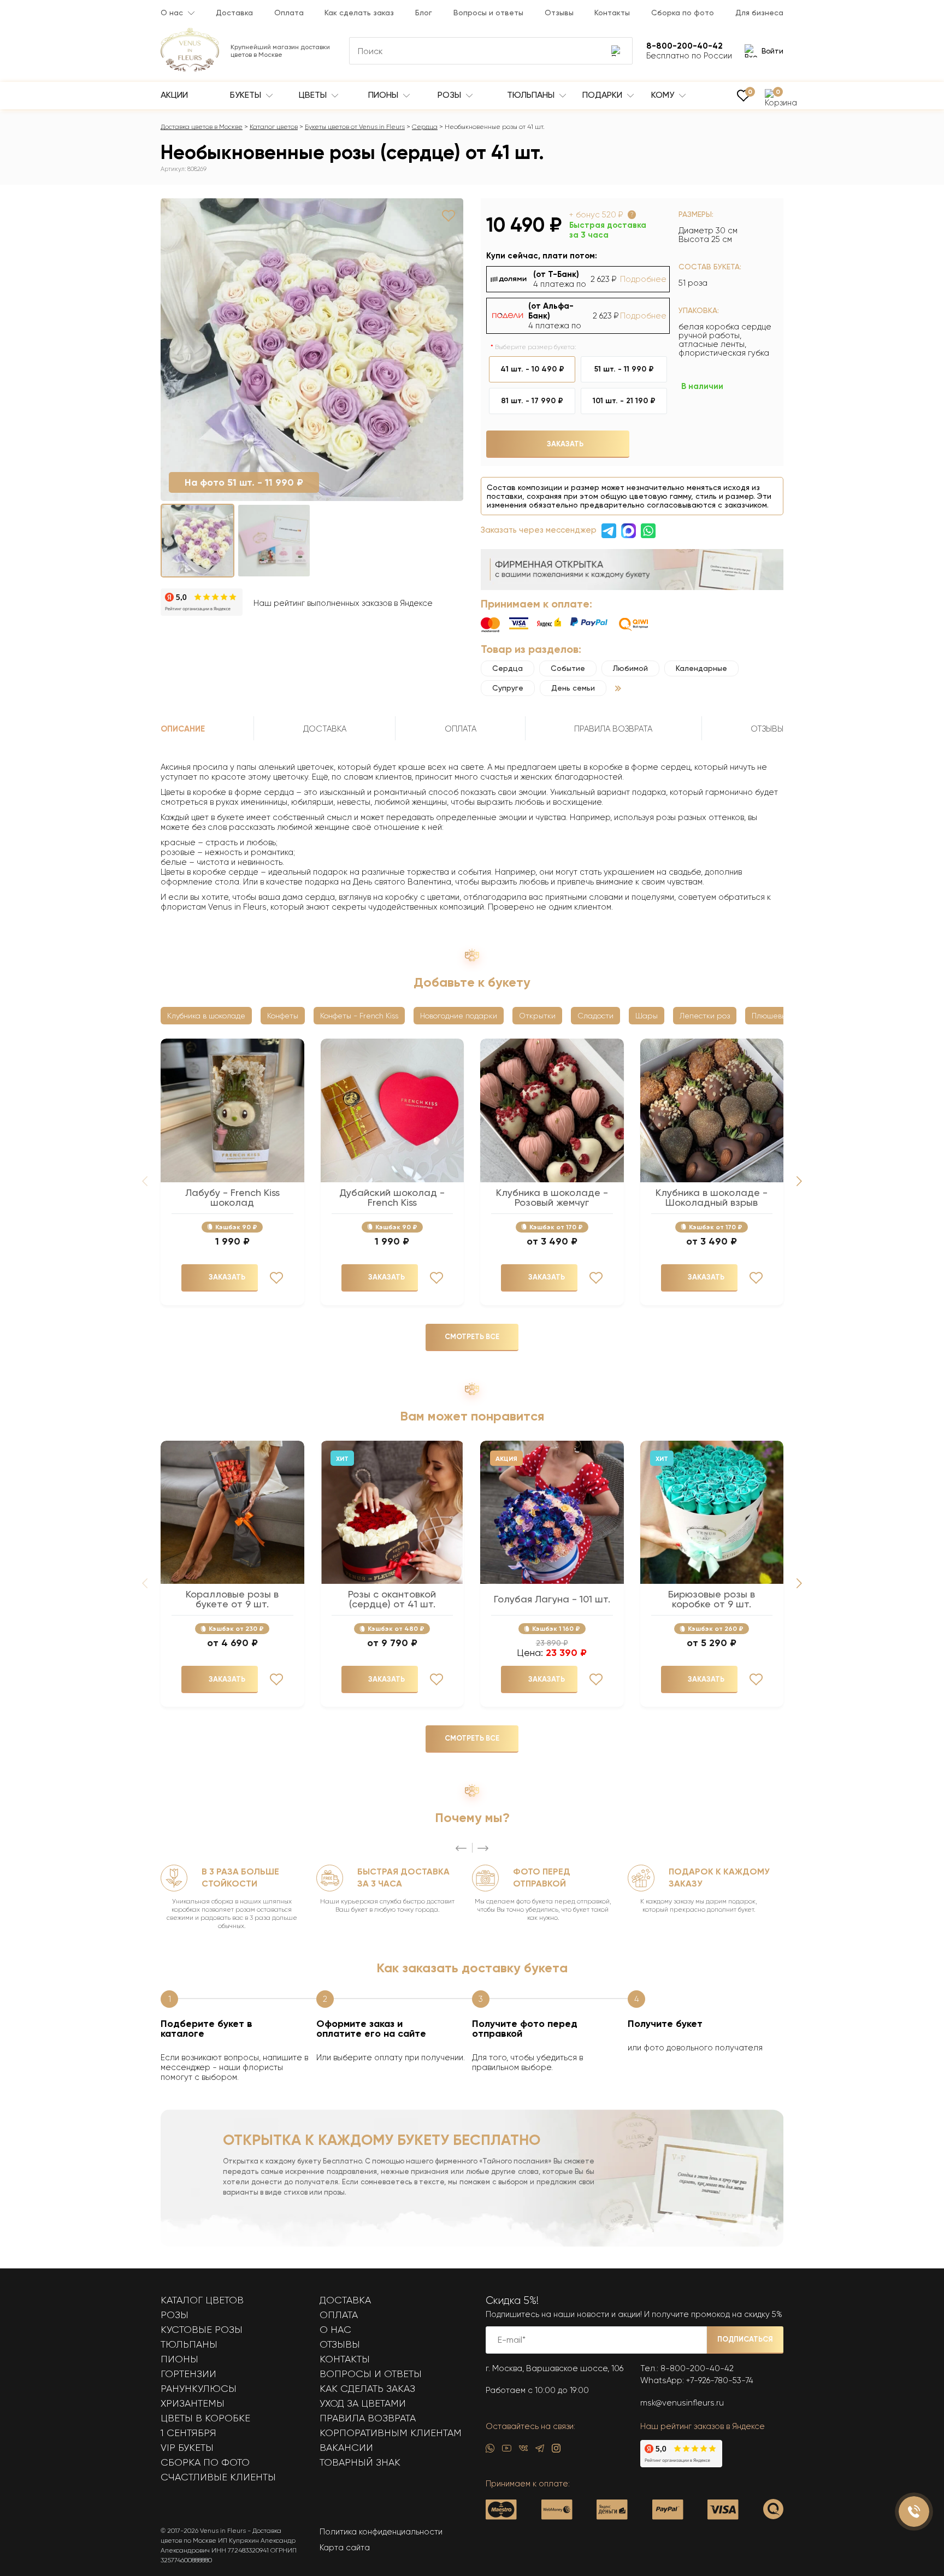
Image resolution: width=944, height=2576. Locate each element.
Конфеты (283, 1016)
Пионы (384, 95)
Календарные (701, 668)
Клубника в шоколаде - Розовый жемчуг (552, 1198)
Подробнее (643, 279)
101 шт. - (624, 401)
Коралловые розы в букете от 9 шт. (232, 1599)
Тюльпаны (532, 95)
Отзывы (559, 13)
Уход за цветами (363, 2403)
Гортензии (188, 2374)
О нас (172, 13)
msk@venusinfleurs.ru (682, 2403)
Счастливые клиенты (218, 2477)
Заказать (565, 444)
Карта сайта (345, 2548)
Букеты (247, 95)
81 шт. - (532, 401)
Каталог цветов (274, 127)
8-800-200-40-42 (697, 2368)
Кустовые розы (202, 2330)
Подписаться (745, 2339)
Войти (772, 51)
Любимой (630, 668)
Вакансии (346, 2448)
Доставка (234, 13)
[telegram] (540, 2451)
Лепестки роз (705, 1016)
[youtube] (507, 2451)
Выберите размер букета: (536, 347)
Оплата (289, 13)
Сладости (595, 1016)
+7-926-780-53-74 (720, 2380)
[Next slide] (799, 1181)
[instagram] (556, 2451)
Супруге (508, 688)
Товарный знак (360, 2462)
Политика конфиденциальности (381, 2532)
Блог (424, 13)
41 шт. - (532, 369)
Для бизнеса (759, 13)
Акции (174, 95)
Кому (664, 95)
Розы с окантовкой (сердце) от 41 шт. (392, 1599)
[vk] (523, 2451)
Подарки (603, 95)
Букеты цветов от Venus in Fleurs (355, 127)
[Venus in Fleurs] (190, 69)
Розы (450, 95)
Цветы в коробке (205, 2418)
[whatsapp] (490, 2451)
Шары (647, 1016)
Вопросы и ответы (488, 13)
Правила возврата (368, 2418)
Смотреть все (472, 1337)
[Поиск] (617, 51)
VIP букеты (187, 2448)
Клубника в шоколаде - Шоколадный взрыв (712, 1198)
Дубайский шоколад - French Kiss (392, 1198)
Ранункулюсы (199, 2389)
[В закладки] (449, 216)
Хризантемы (193, 2403)
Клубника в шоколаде (206, 1016)
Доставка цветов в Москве (202, 127)
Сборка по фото (683, 13)
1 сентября (188, 2433)
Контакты (612, 13)
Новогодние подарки (459, 1016)
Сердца (425, 127)
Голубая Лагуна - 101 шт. (552, 1599)
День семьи (573, 688)
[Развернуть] (618, 688)
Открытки (537, 1016)
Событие (568, 668)
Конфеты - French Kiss (359, 1016)
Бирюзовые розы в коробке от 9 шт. (712, 1599)
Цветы (314, 95)
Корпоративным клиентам (391, 2433)
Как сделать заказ (359, 13)
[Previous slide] (461, 1848)
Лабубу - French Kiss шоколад (232, 1198)
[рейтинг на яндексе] (202, 603)
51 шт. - (624, 369)
